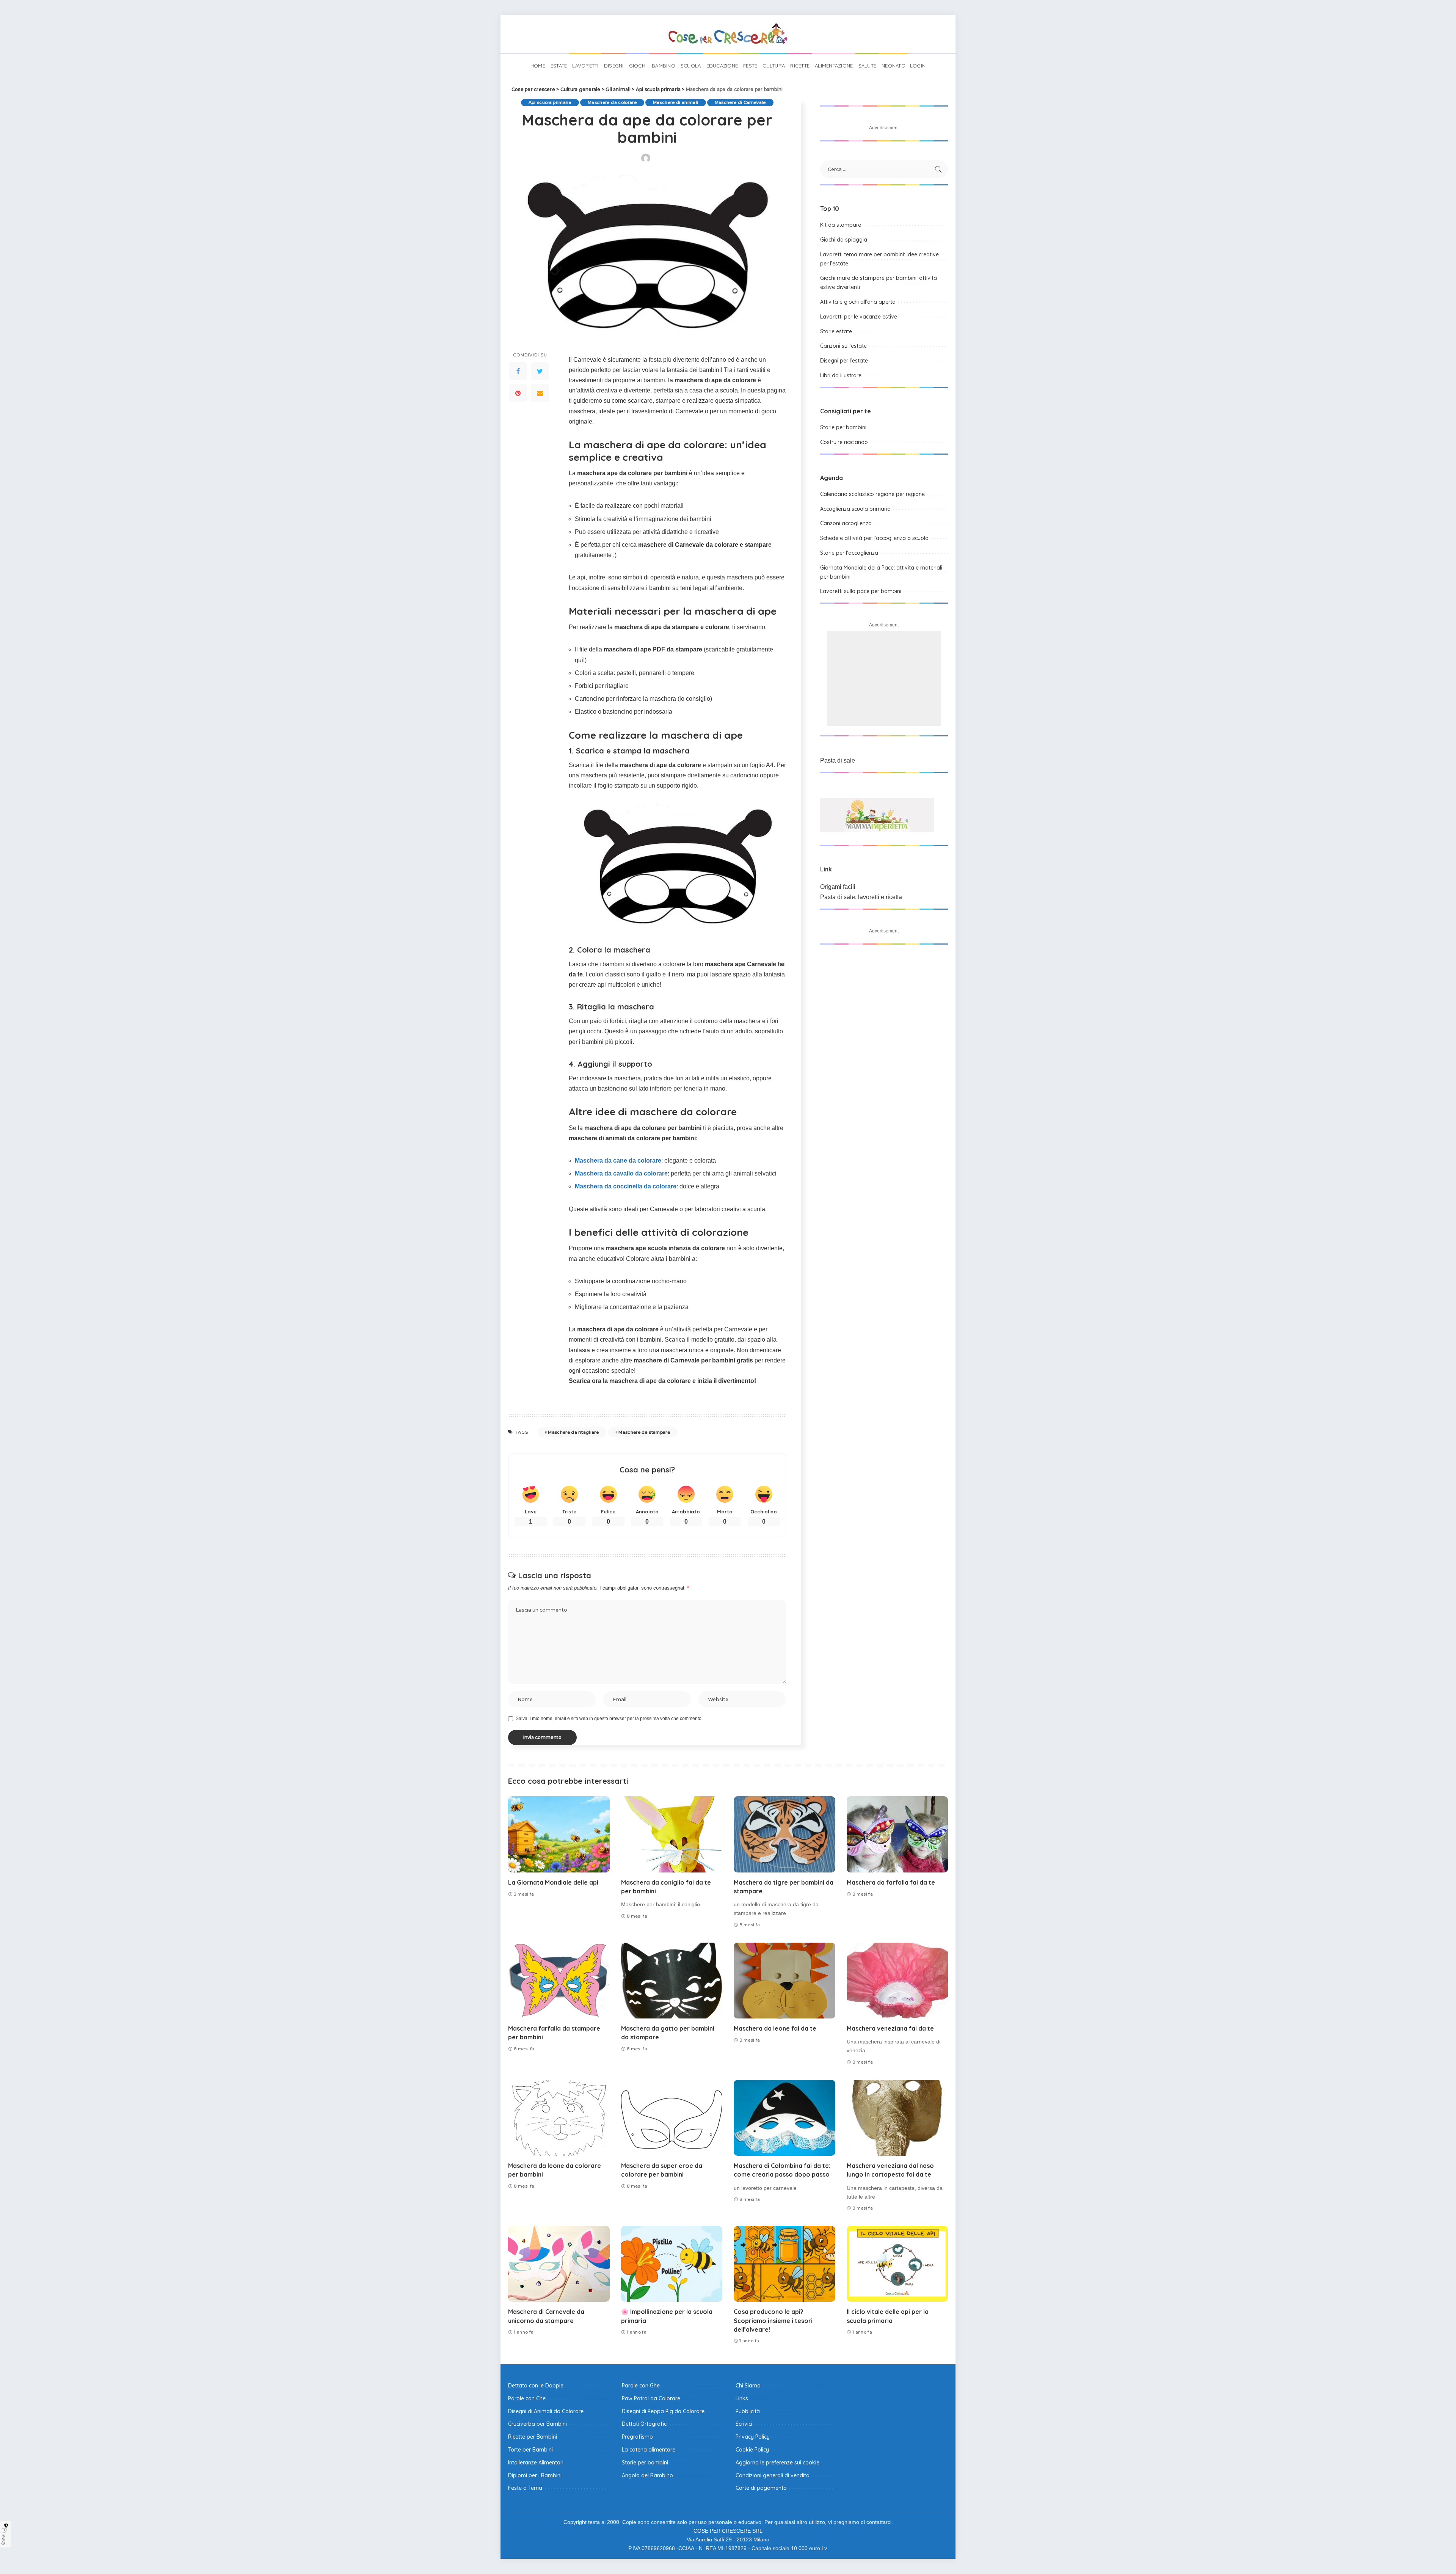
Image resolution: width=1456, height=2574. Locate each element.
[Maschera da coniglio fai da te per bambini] (672, 1834)
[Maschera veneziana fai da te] (897, 1981)
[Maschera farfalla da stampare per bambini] (559, 1981)
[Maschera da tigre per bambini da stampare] (784, 1834)
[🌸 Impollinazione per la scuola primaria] (672, 2264)
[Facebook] (518, 371)
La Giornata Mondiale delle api (553, 1882)
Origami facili (838, 887)
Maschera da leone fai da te (775, 2028)
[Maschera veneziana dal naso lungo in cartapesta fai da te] (897, 2118)
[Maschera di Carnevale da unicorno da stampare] (559, 2264)
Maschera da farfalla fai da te (891, 1882)
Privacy (5, 2537)
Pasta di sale (838, 760)
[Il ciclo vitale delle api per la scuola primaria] (897, 2264)
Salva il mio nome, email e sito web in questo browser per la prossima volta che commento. (609, 1719)
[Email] (540, 393)
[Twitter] (540, 371)
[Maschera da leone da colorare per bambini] (559, 2118)
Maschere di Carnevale (740, 102)
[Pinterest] (518, 393)
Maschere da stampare (644, 1432)
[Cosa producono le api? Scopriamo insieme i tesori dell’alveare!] (784, 2264)
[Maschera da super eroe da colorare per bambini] (672, 2118)
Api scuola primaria (550, 102)
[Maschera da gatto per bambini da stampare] (672, 1981)
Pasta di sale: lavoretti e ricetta (861, 897)
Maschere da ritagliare (573, 1432)
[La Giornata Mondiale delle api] (559, 1834)
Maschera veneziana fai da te (890, 2028)
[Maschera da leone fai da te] (784, 1981)
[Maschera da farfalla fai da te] (897, 1834)
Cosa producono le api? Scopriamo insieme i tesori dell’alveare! (773, 2320)
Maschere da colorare (612, 102)
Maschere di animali (676, 102)
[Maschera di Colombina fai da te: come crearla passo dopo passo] (784, 2118)
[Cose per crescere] (728, 34)
